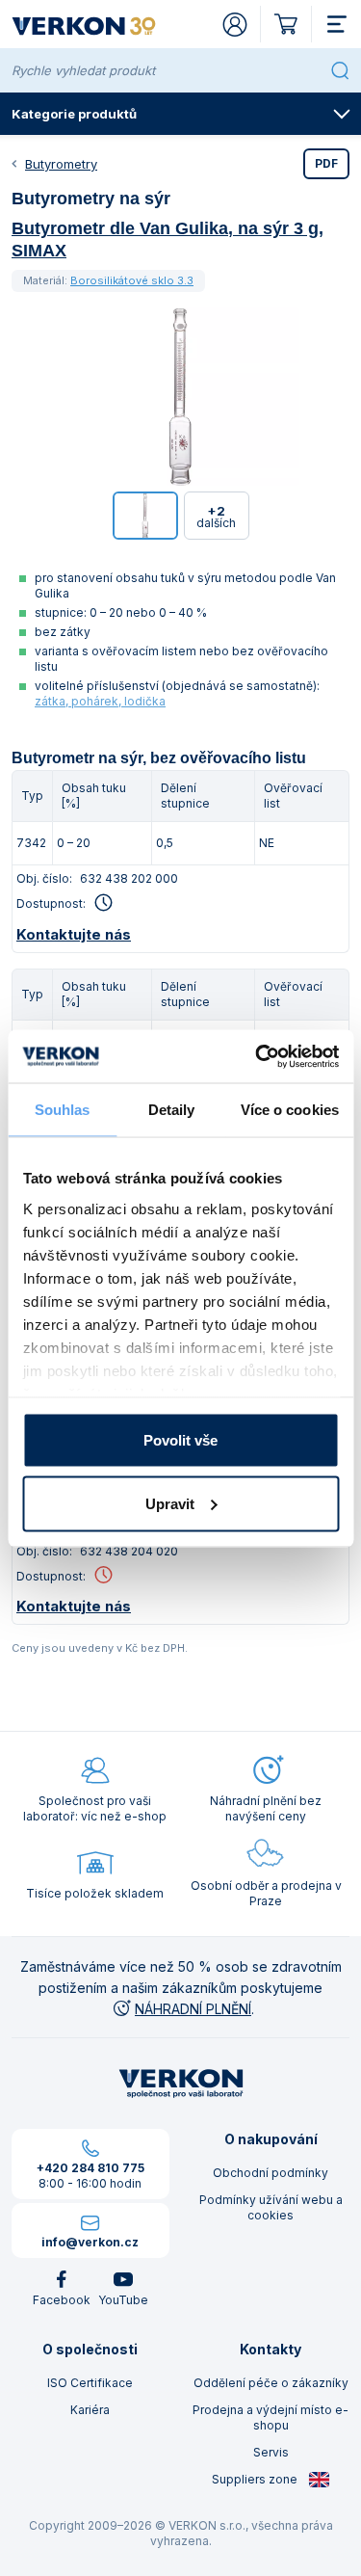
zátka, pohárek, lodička (100, 701)
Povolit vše (180, 1440)
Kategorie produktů (74, 114)
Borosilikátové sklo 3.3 (132, 280)
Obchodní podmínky (271, 2173)
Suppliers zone (256, 2479)
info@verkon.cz (90, 2242)
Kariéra (90, 2410)
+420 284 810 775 (90, 2168)
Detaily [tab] (172, 1110)
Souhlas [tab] (63, 1110)
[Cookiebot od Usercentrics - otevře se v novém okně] (257, 1056)
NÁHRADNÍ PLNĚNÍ (193, 2009)
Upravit (170, 1503)
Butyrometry (61, 164)
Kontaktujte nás (74, 934)
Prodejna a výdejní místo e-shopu (271, 2417)
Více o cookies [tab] (290, 1110)
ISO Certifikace (90, 2383)
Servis (271, 2452)
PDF (326, 163)
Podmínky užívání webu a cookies (271, 2207)
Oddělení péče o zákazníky (271, 2383)
